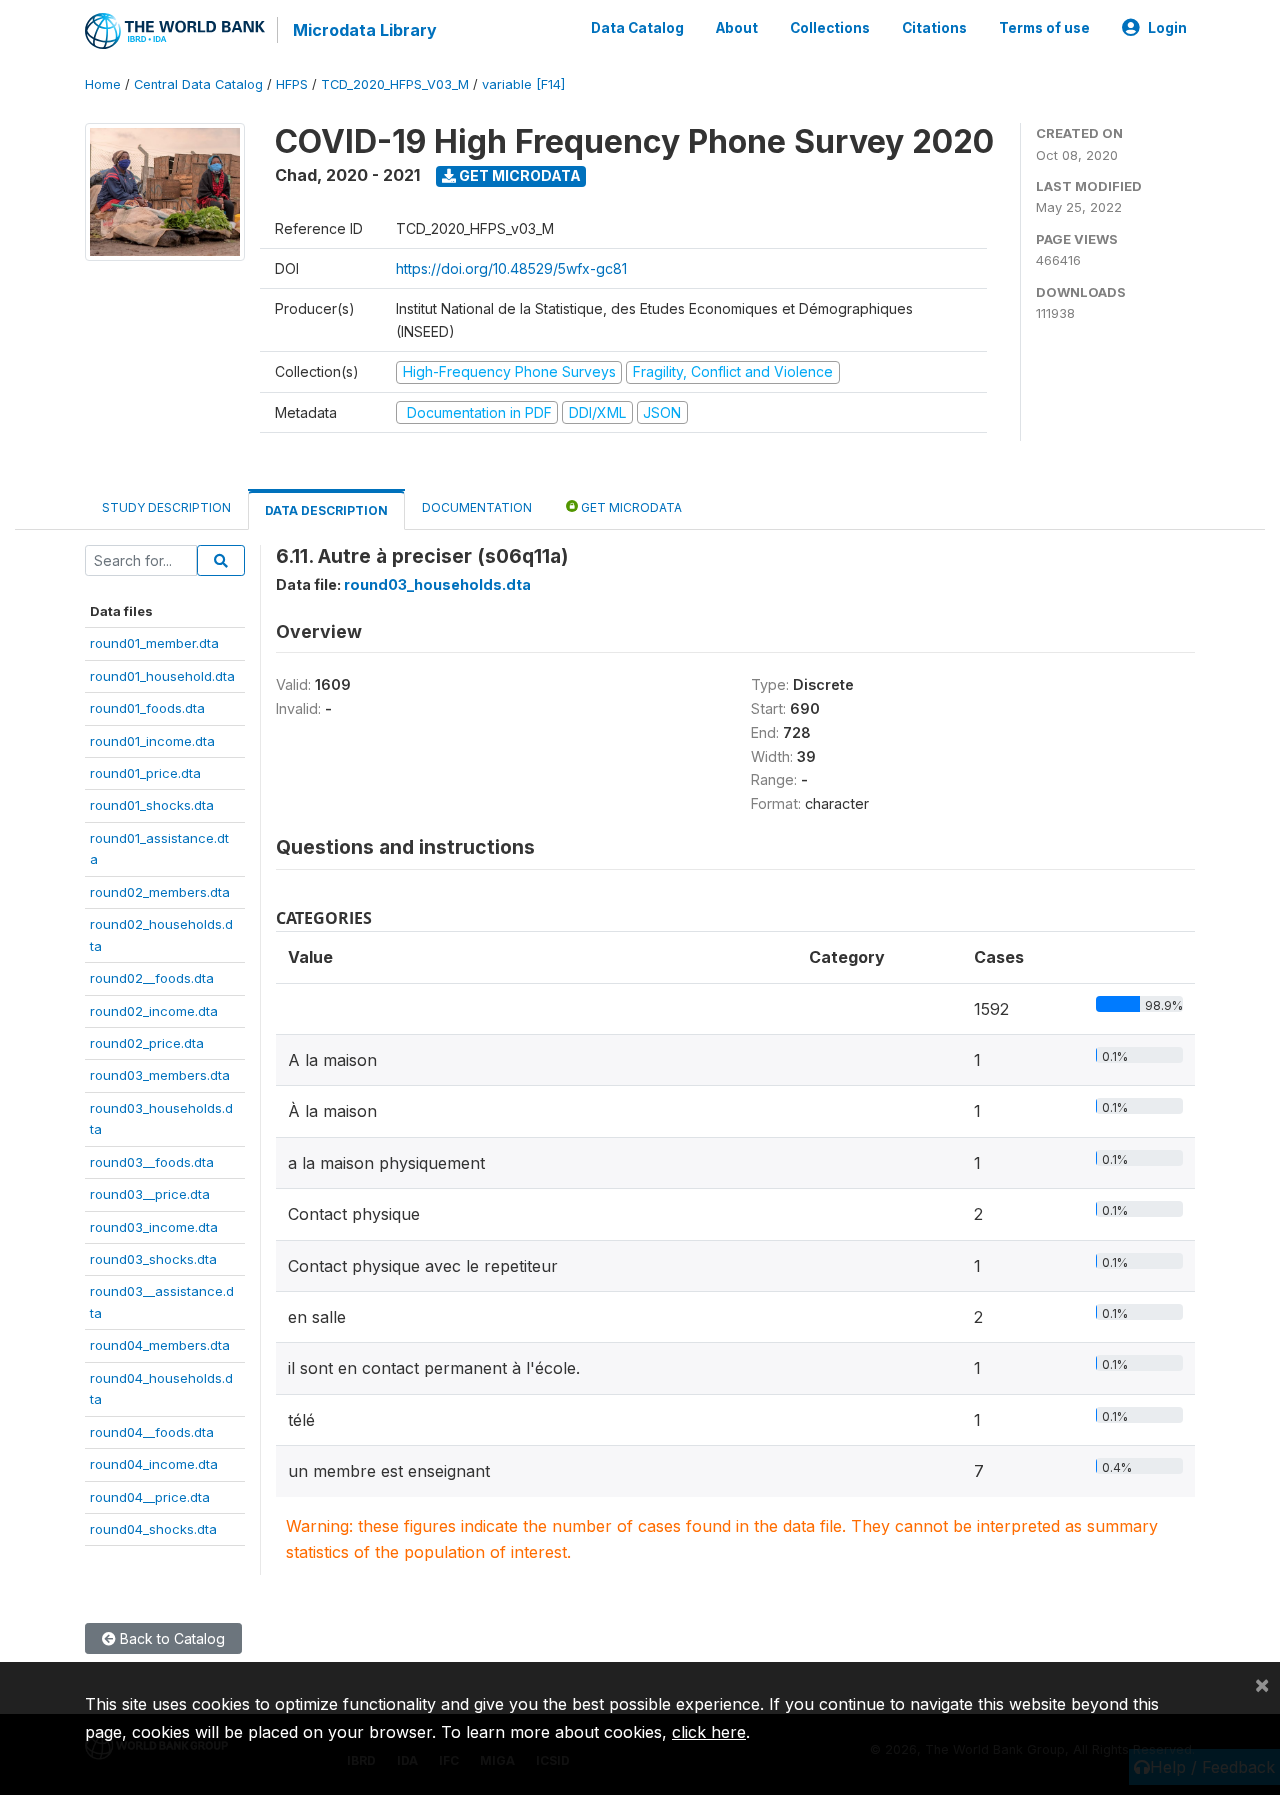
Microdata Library (365, 30)
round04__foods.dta (152, 1432)
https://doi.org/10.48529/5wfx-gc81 (511, 268)
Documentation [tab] (477, 507)
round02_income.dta (154, 1011)
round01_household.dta (162, 676)
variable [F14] (523, 84)
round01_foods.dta (147, 708)
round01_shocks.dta (152, 805)
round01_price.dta (145, 773)
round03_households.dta (437, 584)
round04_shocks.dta (153, 1529)
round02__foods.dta (152, 978)
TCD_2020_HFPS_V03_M (395, 84)
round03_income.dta (154, 1227)
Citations (934, 28)
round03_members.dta (160, 1075)
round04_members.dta (160, 1345)
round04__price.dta (150, 1497)
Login (1167, 28)
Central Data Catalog (198, 84)
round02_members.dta (160, 892)
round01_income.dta (152, 741)
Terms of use (1044, 28)
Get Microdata (518, 175)
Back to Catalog (170, 1638)
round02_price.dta (147, 1043)
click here (709, 1732)
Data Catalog (637, 28)
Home (103, 84)
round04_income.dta (154, 1464)
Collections (830, 28)
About (737, 28)
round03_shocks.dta (153, 1259)
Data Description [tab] (326, 510)
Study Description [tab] (166, 507)
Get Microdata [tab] (630, 507)
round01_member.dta (154, 643)
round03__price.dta (150, 1194)
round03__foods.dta (152, 1162)
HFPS (292, 84)
